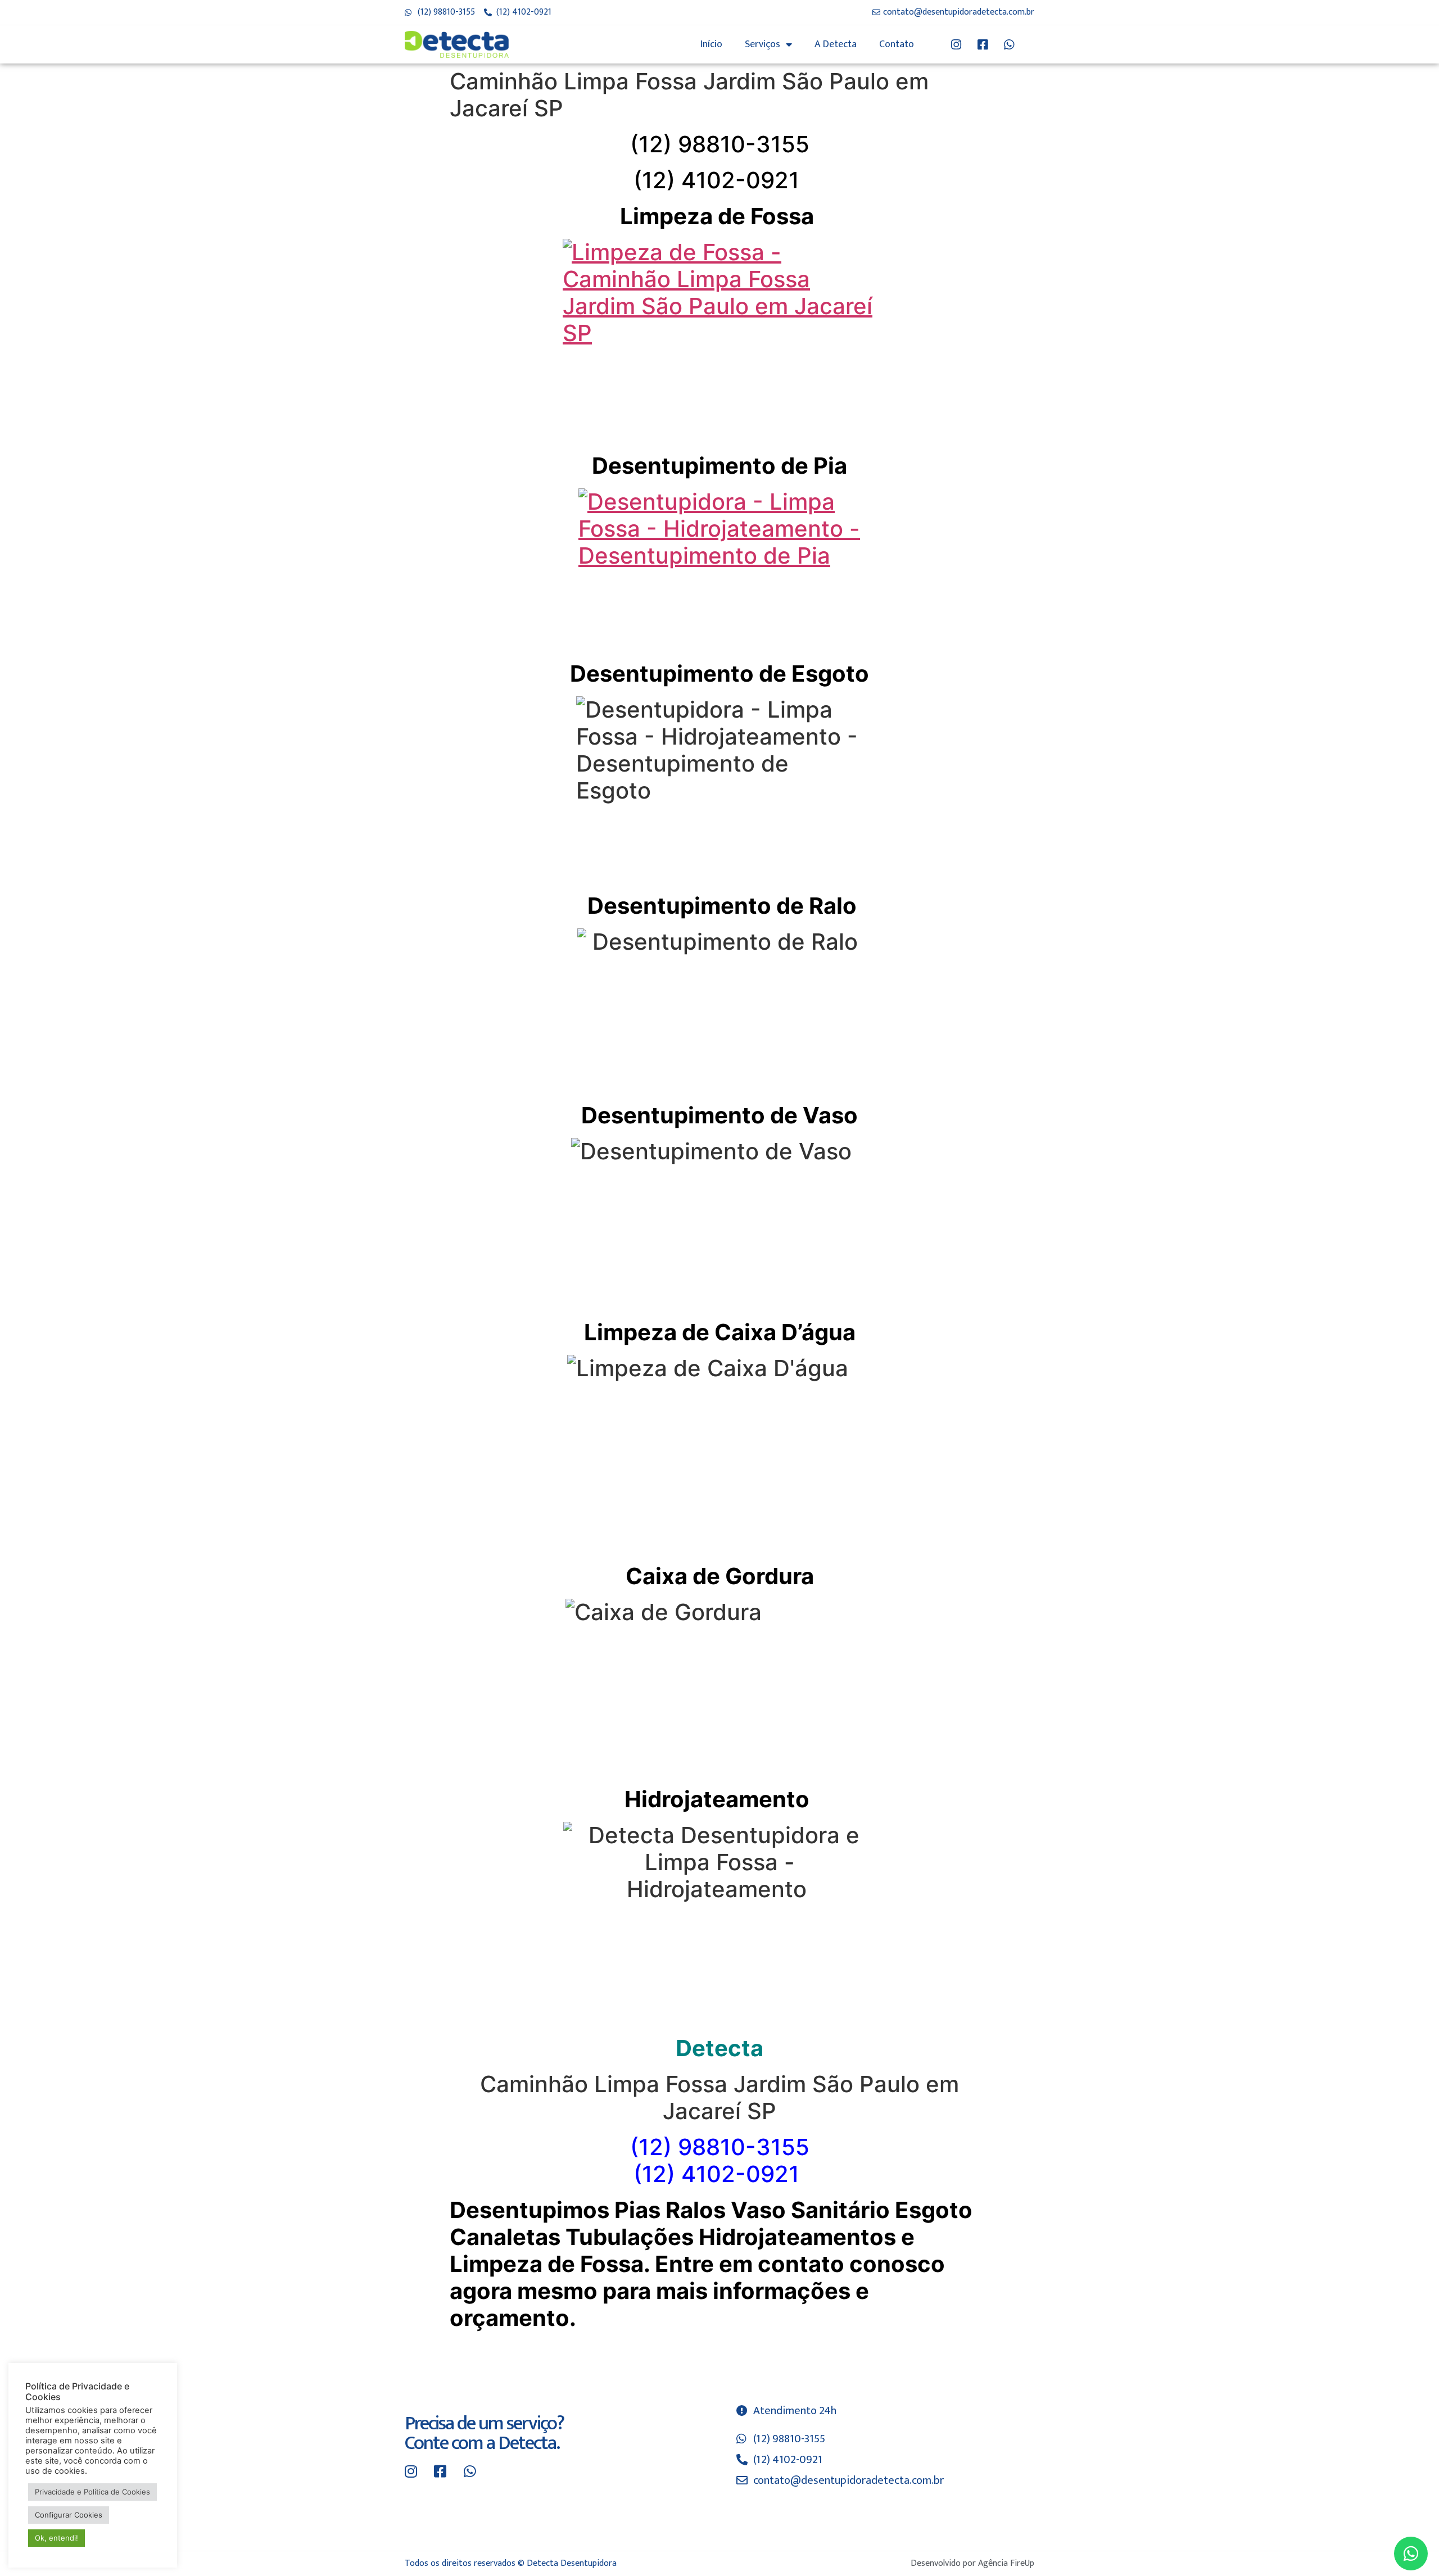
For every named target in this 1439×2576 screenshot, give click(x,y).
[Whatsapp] (1411, 2554)
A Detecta (836, 44)
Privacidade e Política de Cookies (92, 2492)
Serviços (763, 44)
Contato (897, 44)
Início (711, 44)
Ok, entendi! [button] (56, 2538)
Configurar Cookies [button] (69, 2515)
